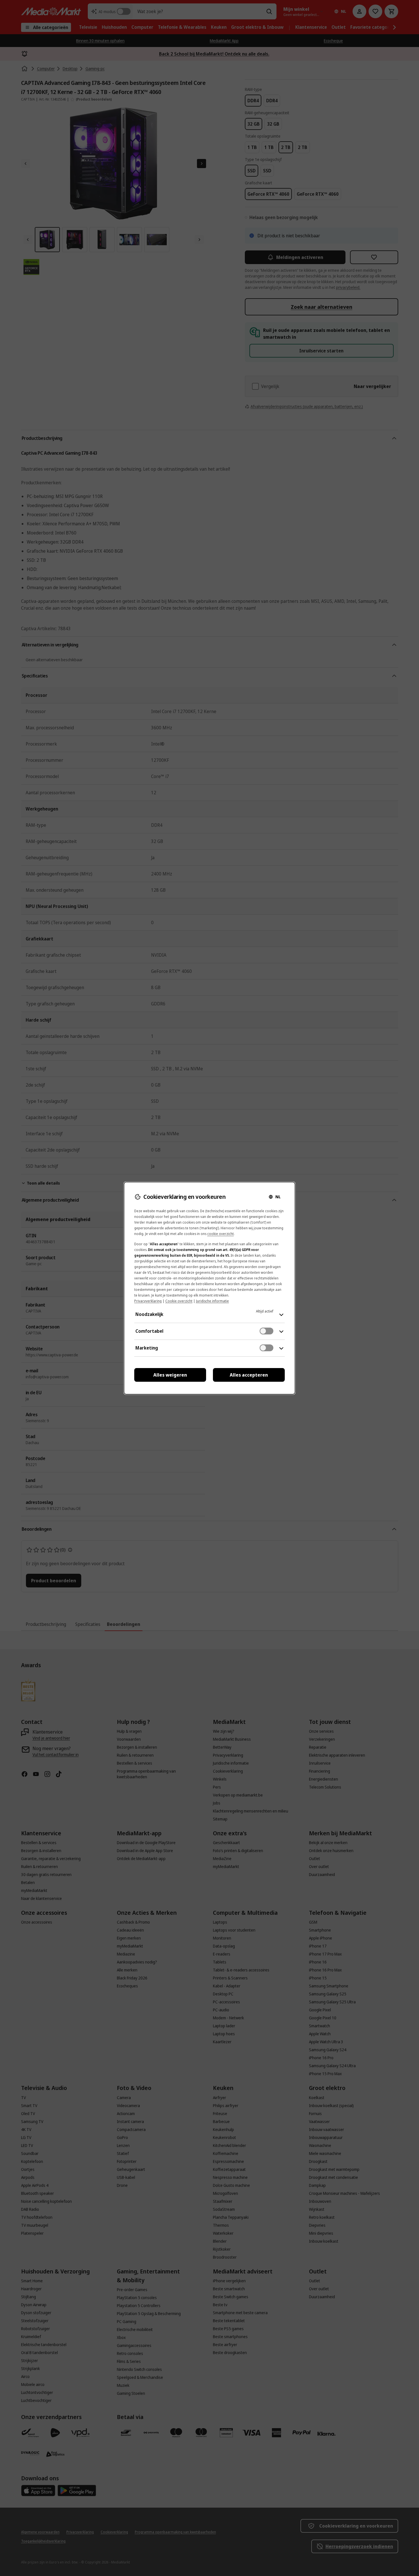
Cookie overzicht (179, 1301)
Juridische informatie (212, 1301)
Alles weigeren (170, 1375)
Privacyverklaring (148, 1301)
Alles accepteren (249, 1375)
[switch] (267, 1331)
